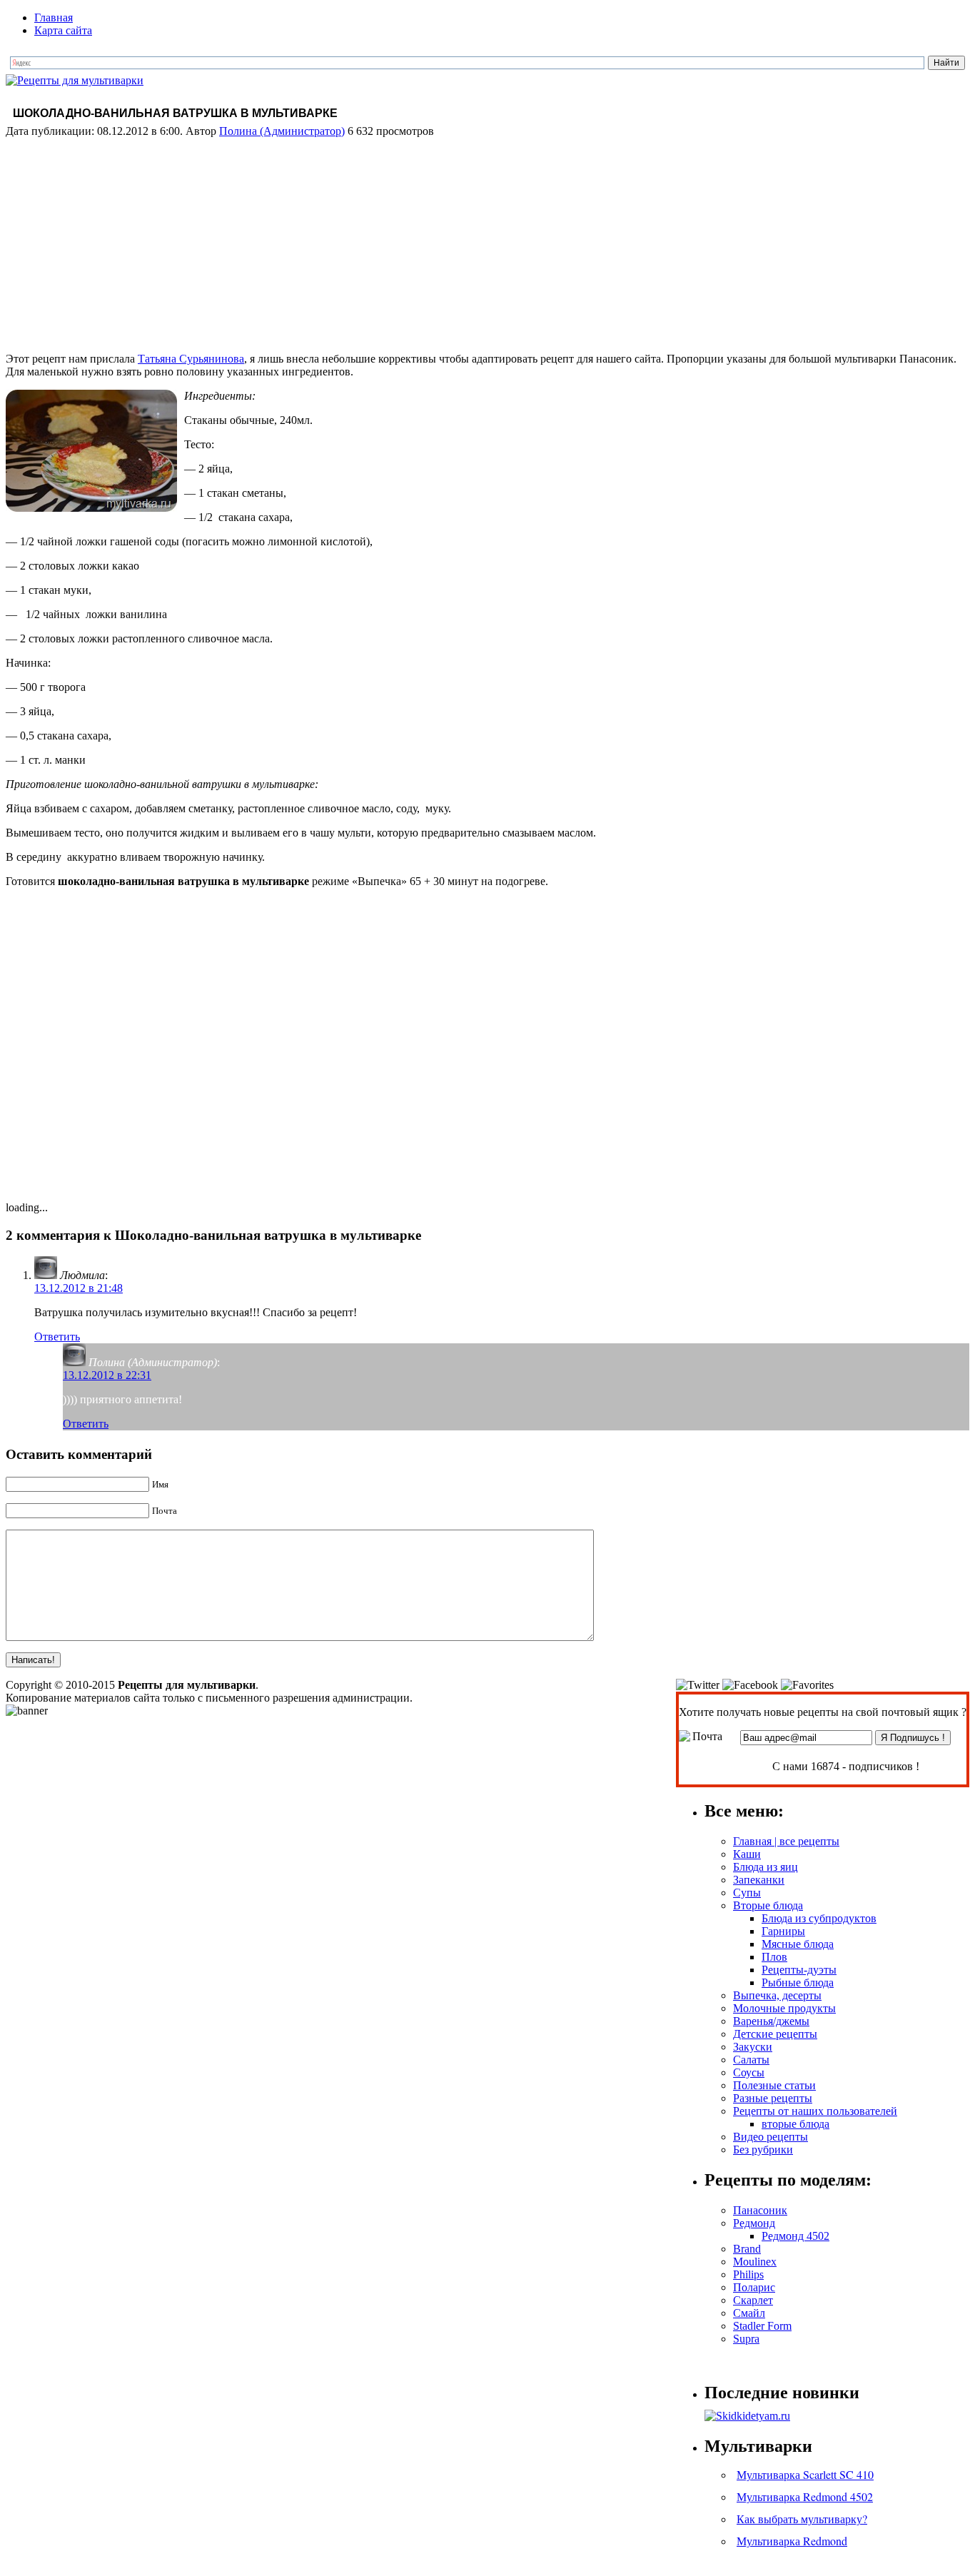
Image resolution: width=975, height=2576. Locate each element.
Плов (774, 1957)
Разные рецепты (773, 2098)
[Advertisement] (487, 241)
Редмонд (754, 2223)
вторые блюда (795, 2124)
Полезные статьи (774, 2085)
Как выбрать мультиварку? (802, 2519)
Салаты (751, 2060)
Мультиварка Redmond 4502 (805, 2496)
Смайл (749, 2313)
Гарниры (783, 1931)
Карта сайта (63, 30)
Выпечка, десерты (777, 1995)
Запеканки (759, 1880)
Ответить (57, 1337)
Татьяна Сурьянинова (191, 359)
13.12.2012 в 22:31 (107, 1375)
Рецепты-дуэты (799, 1970)
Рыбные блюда (798, 1982)
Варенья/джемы (771, 2021)
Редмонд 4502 (795, 2236)
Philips (748, 2274)
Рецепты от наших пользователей (815, 2111)
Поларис (754, 2287)
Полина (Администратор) (282, 131)
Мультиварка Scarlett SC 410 (805, 2474)
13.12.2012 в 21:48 (79, 1288)
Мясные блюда (798, 1944)
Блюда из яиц (766, 1867)
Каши (747, 1854)
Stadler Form (762, 2326)
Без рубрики (763, 2150)
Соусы (749, 2072)
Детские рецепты (775, 2034)
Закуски (753, 2047)
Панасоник (760, 2210)
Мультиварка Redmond (792, 2541)
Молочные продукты (784, 2008)
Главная (54, 17)
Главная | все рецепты (786, 1841)
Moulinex (755, 2262)
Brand (747, 2249)
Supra (746, 2339)
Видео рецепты (771, 2137)
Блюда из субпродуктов (819, 1918)
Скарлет (753, 2300)
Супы (747, 1893)
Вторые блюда (768, 1905)
